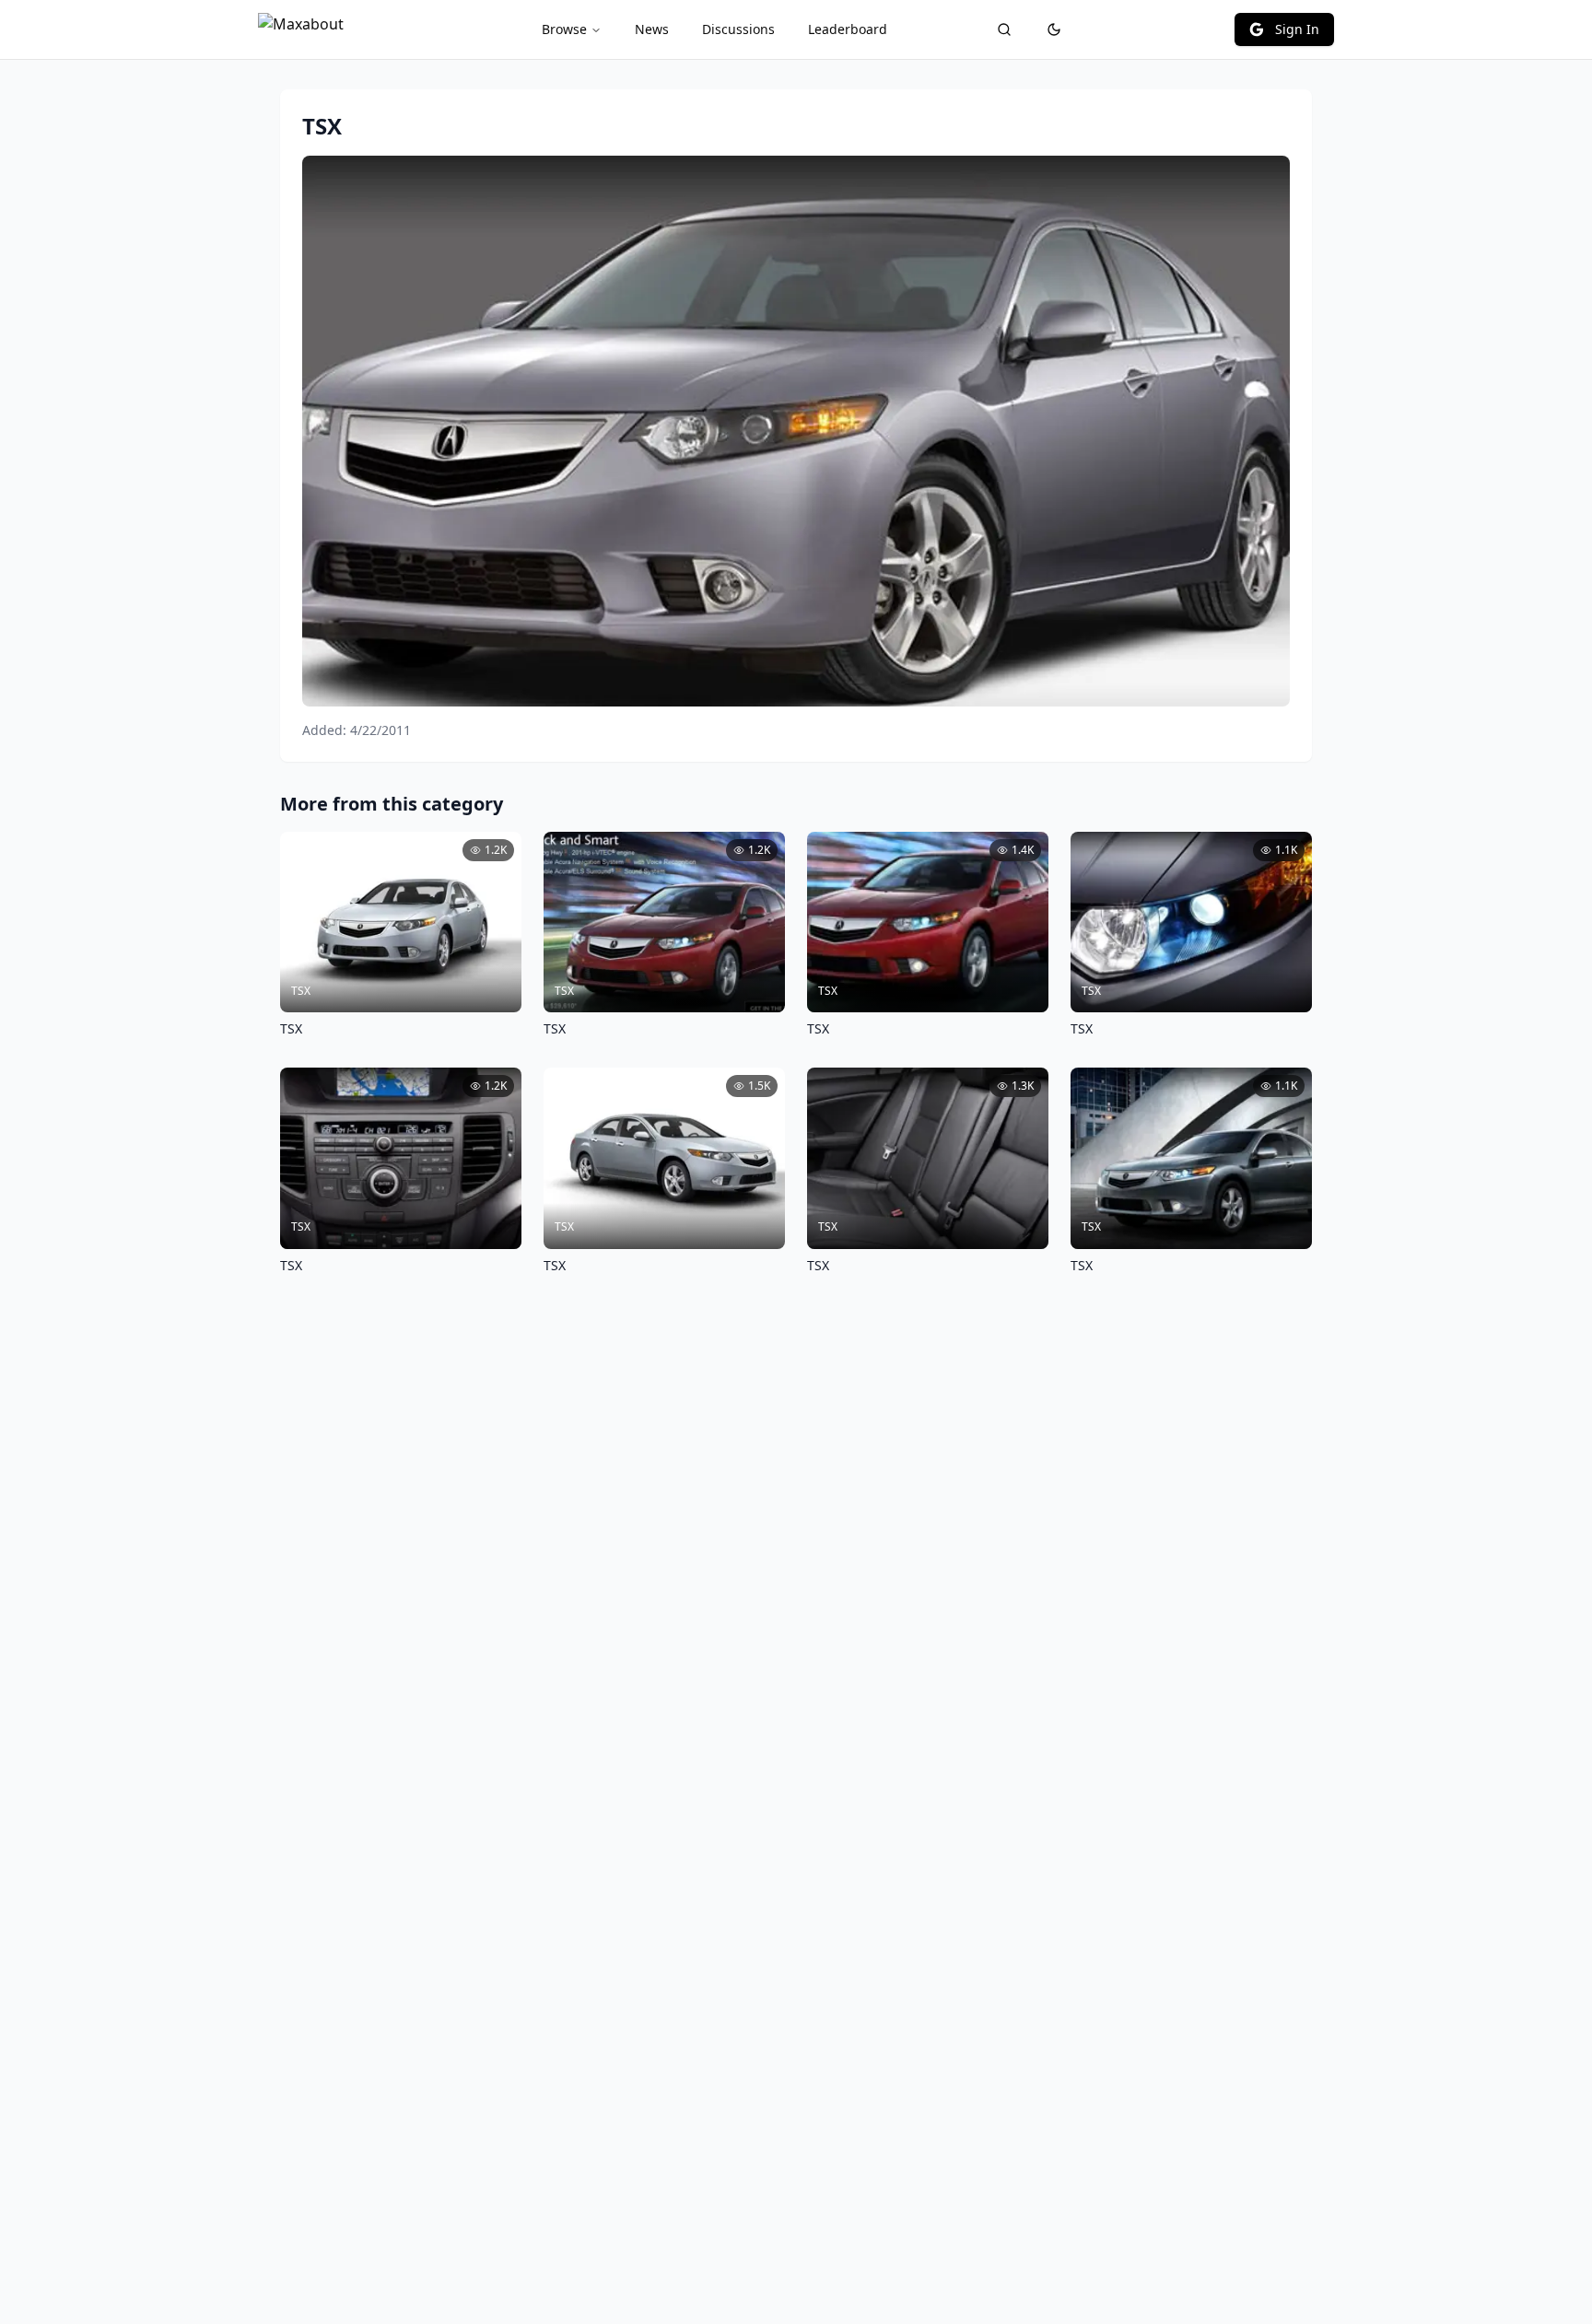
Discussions (738, 29)
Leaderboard (848, 29)
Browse (564, 29)
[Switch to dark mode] (1054, 29)
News (652, 29)
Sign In (1297, 29)
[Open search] (1004, 29)
